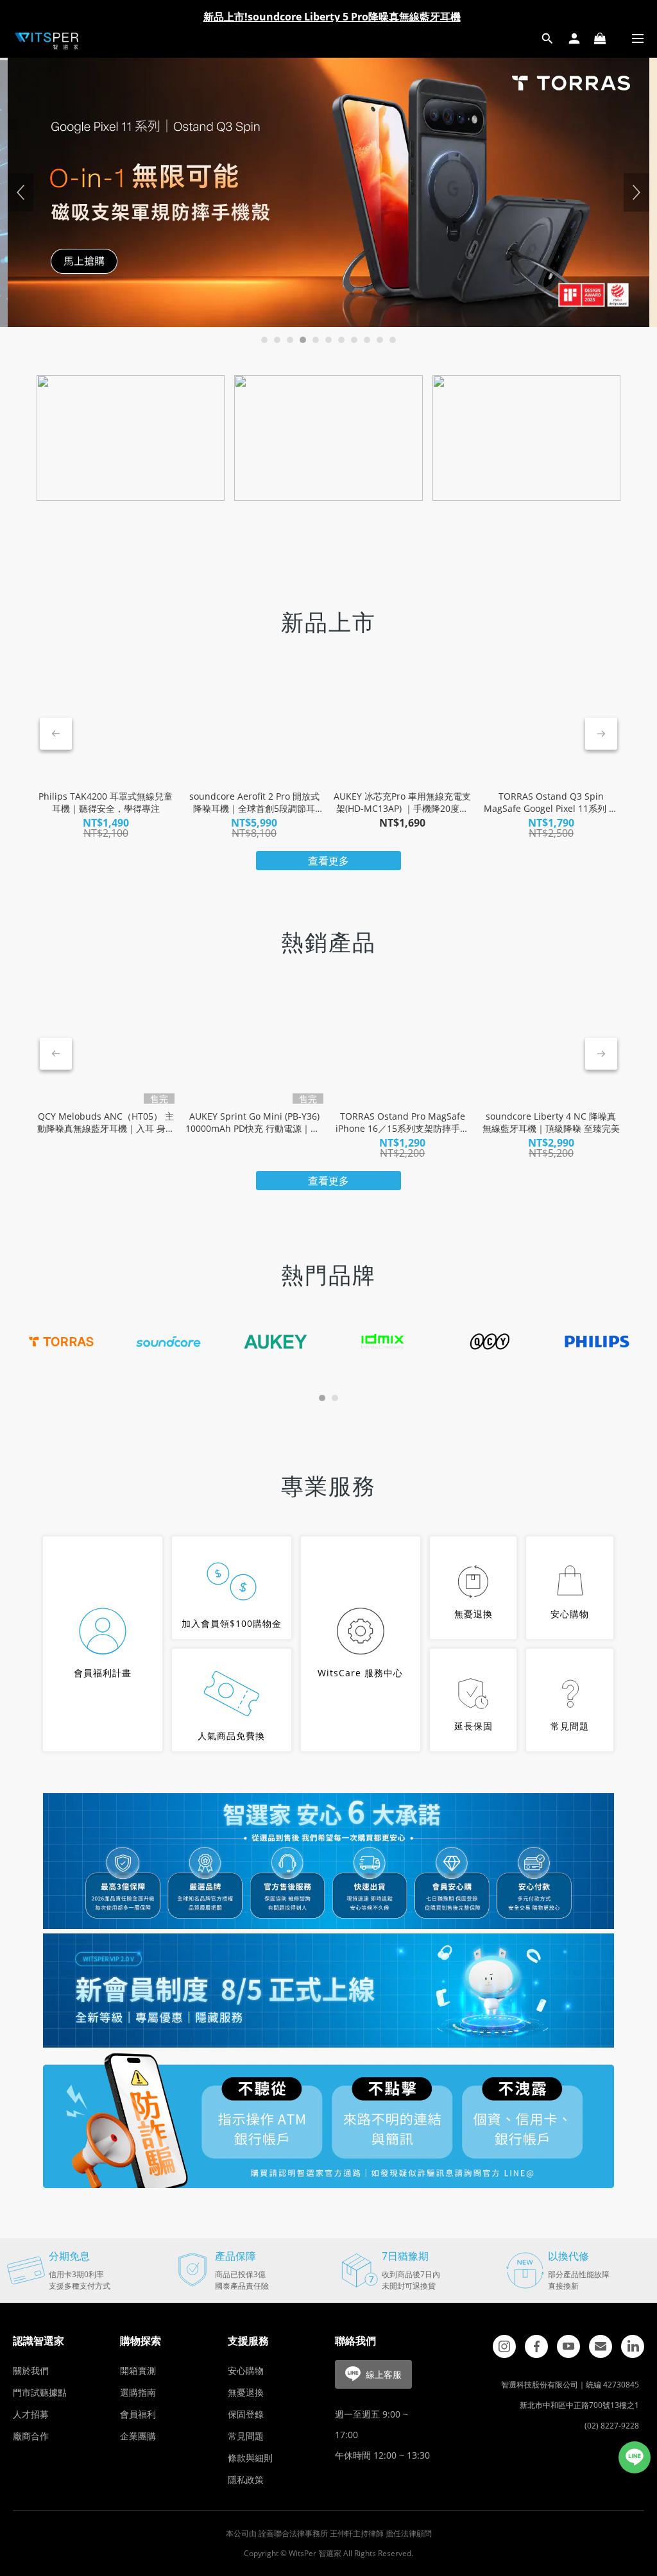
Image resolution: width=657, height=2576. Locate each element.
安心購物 (246, 2370)
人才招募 (31, 2414)
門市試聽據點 (40, 2392)
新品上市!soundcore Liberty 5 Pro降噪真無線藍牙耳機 (332, 17)
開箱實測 (138, 2370)
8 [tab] (354, 340)
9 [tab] (367, 340)
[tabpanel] (328, 192)
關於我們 (31, 2370)
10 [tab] (380, 340)
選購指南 (138, 2392)
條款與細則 (250, 2458)
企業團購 (138, 2436)
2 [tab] (277, 340)
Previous (21, 192)
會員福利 (138, 2414)
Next (636, 192)
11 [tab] (393, 340)
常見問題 (246, 2436)
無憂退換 (246, 2392)
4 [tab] (303, 340)
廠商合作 (31, 2436)
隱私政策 (246, 2479)
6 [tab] (328, 340)
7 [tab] (341, 340)
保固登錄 (246, 2414)
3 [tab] (290, 340)
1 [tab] (264, 340)
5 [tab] (316, 340)
